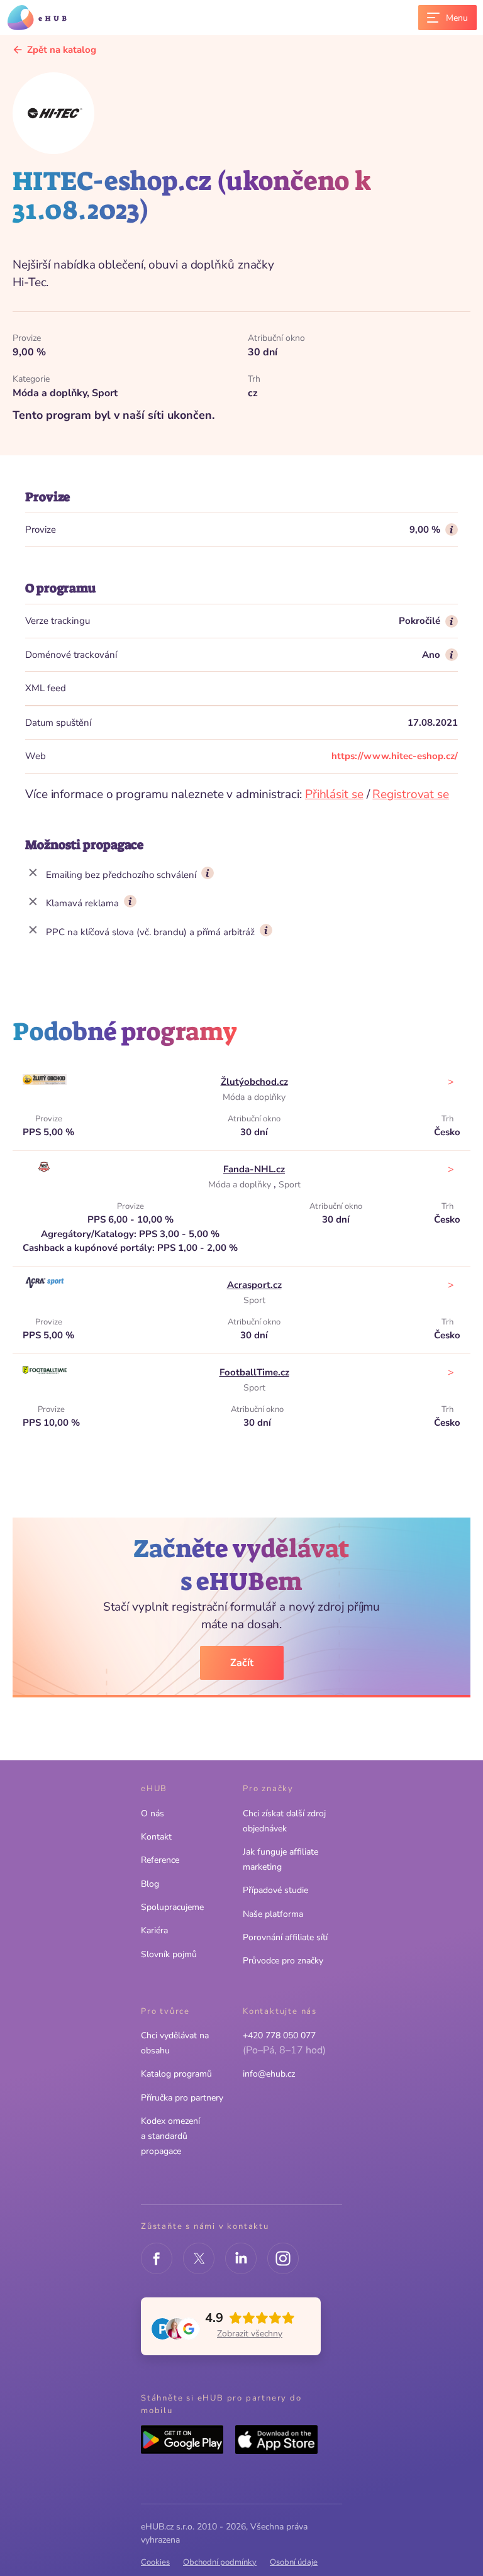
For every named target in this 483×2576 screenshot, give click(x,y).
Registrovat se (411, 794)
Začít (242, 1663)
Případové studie (275, 1890)
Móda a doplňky (254, 1097)
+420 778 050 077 (279, 2035)
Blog (150, 1884)
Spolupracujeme (172, 1907)
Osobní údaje (294, 2562)
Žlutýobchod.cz (254, 1082)
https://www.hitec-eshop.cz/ (395, 756)
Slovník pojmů (169, 1954)
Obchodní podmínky (220, 2562)
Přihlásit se (334, 794)
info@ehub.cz (269, 2074)
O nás (153, 1813)
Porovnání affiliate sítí (285, 1937)
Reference (160, 1860)
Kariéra (154, 1930)
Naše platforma (273, 1914)
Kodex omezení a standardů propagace (170, 2136)
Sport (290, 1185)
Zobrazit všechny (250, 2334)
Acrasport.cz (254, 1285)
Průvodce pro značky (283, 1961)
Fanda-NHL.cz (254, 1169)
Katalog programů (176, 2074)
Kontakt (156, 1837)
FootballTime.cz (254, 1372)
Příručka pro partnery (182, 2098)
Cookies (155, 2562)
